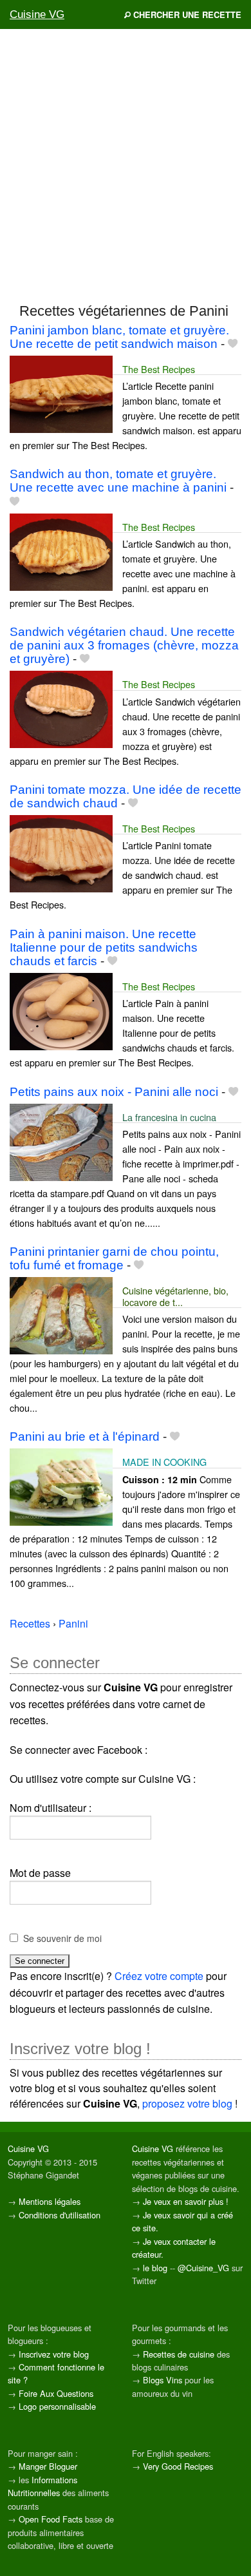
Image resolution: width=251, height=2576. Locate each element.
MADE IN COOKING (164, 1462)
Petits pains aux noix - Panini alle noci (114, 1092)
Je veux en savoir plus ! (186, 2201)
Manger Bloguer (48, 2466)
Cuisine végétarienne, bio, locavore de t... (175, 1296)
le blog (155, 2268)
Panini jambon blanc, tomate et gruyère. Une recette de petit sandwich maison (119, 337)
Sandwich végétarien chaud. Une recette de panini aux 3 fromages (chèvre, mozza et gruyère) (124, 645)
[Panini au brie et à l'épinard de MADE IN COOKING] (61, 1485)
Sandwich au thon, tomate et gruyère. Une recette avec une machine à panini (118, 481)
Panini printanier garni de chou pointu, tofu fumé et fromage (114, 1258)
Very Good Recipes (178, 2466)
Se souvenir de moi (62, 1938)
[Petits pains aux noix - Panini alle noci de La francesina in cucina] (61, 1141)
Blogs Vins (163, 2380)
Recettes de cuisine (179, 2354)
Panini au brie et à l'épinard (85, 1437)
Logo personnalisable (57, 2406)
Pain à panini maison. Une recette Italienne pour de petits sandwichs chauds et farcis (104, 947)
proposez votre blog (187, 2103)
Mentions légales (50, 2201)
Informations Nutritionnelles (42, 2486)
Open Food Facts (51, 2519)
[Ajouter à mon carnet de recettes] (233, 344)
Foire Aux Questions (56, 2393)
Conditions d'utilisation (60, 2215)
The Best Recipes (159, 369)
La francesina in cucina (169, 1117)
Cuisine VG (37, 14)
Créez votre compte (159, 1976)
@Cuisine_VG (203, 2268)
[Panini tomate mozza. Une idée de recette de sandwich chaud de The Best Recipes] (61, 852)
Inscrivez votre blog (54, 2354)
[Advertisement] (126, 165)
